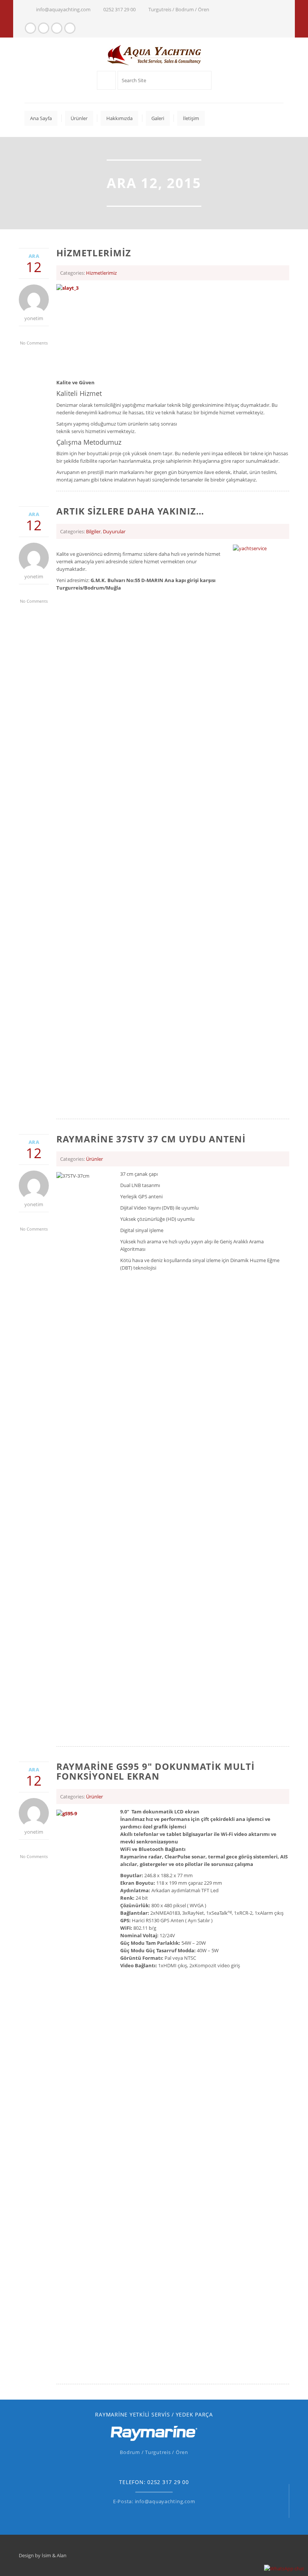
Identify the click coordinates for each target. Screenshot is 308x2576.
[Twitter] (70, 28)
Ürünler (94, 1159)
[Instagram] (44, 28)
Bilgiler (93, 531)
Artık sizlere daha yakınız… (130, 511)
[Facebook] (30, 28)
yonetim (34, 318)
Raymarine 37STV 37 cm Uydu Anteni (151, 1139)
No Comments (34, 343)
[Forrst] (57, 28)
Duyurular (114, 531)
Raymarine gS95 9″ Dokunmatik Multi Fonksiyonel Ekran (156, 1771)
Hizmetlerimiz (94, 253)
